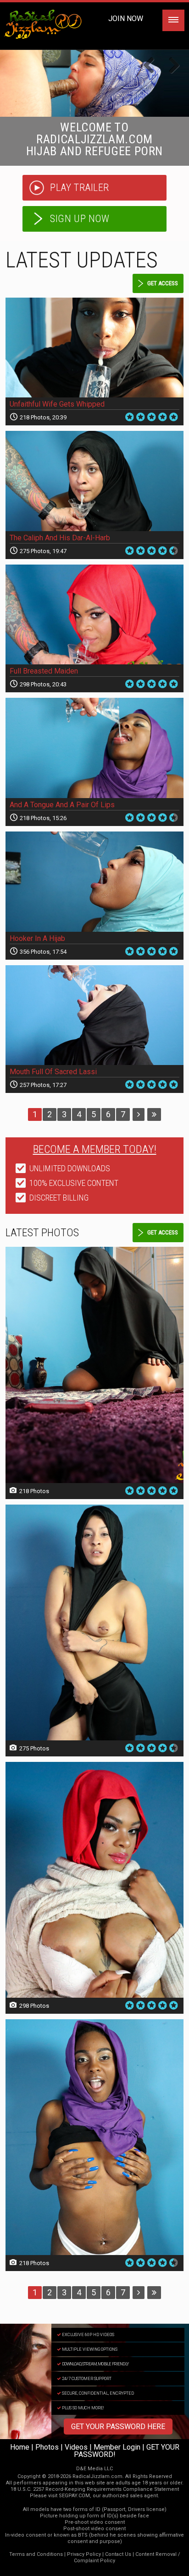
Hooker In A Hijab (37, 938)
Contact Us (118, 2554)
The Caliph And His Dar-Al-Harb (60, 538)
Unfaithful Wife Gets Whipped (57, 404)
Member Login (117, 2447)
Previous (152, 66)
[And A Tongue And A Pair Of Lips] (94, 748)
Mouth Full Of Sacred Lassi (53, 1072)
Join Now (126, 19)
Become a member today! (95, 1149)
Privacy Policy (84, 2554)
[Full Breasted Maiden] (94, 615)
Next (171, 66)
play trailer (80, 187)
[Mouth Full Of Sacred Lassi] (94, 1015)
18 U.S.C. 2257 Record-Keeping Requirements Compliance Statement (95, 2489)
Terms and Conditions (36, 2554)
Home (20, 2447)
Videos (76, 2447)
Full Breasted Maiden (44, 671)
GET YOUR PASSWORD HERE (118, 2427)
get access (163, 283)
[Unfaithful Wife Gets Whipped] (94, 348)
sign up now (80, 219)
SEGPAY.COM (74, 2496)
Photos (47, 2447)
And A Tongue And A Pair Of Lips (62, 805)
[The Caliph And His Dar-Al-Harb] (94, 481)
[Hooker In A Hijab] (94, 882)
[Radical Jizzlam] (94, 83)
